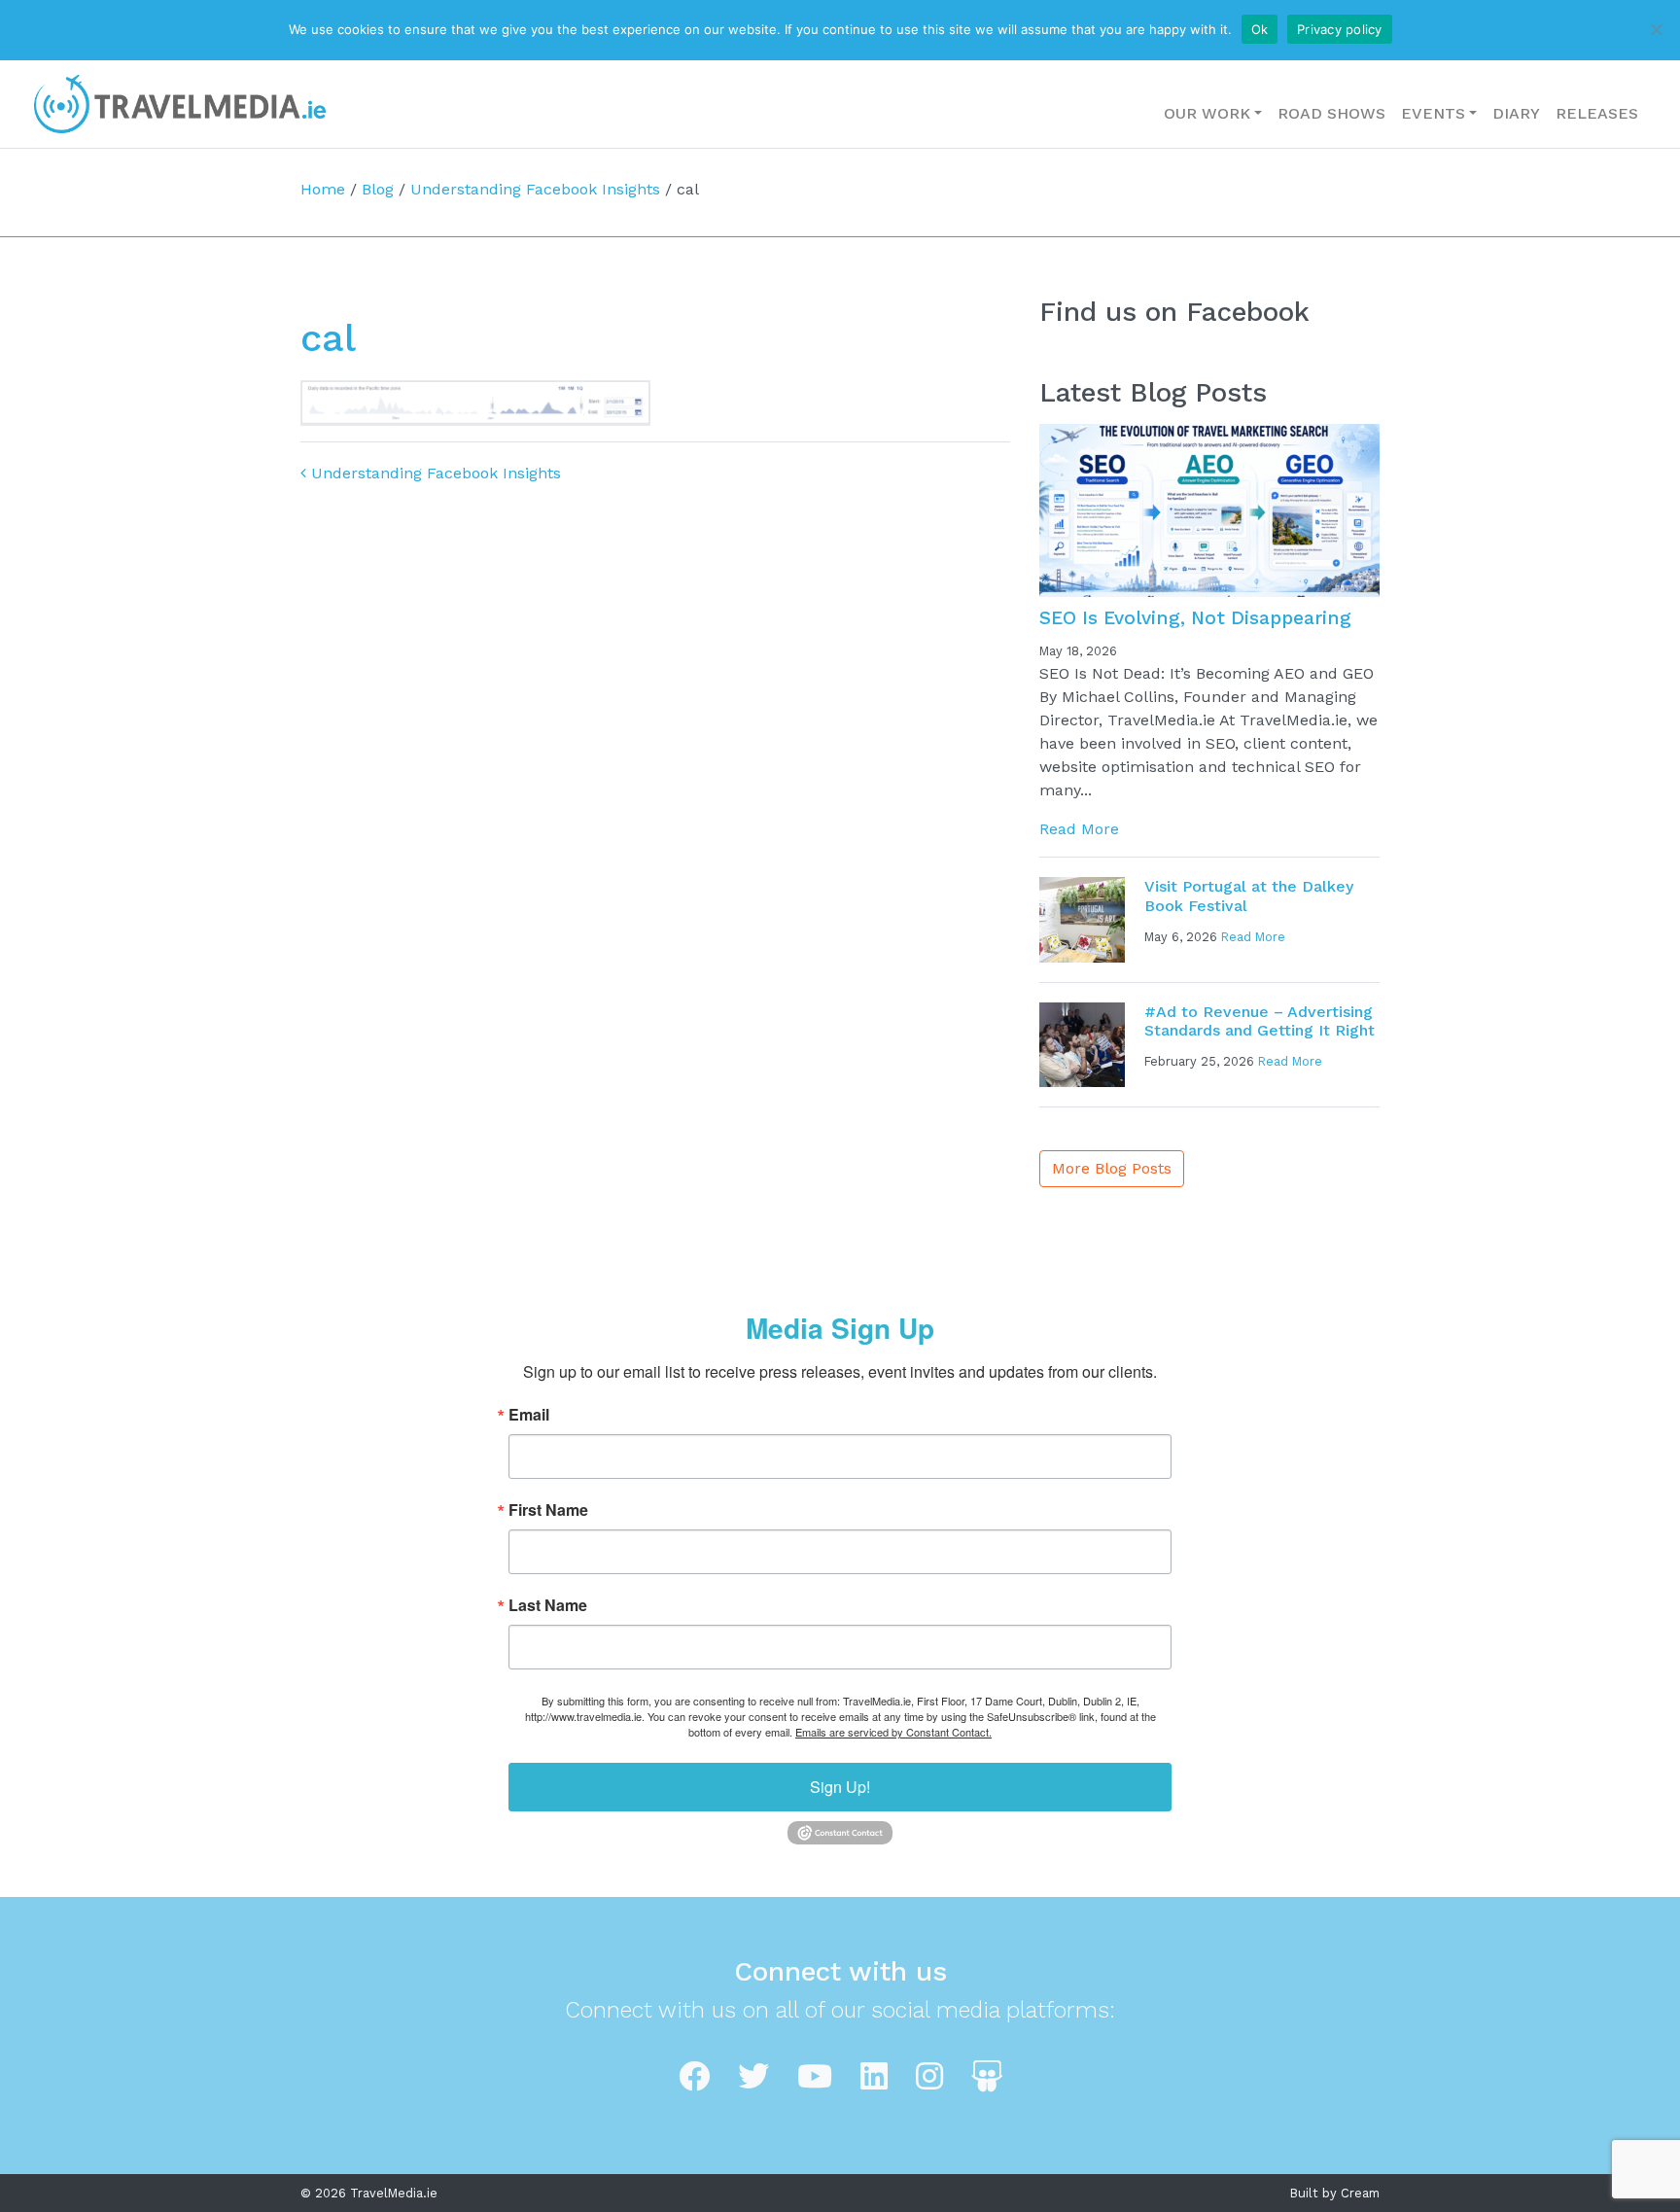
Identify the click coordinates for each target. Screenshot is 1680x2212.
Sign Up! (840, 1787)
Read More (1079, 829)
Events (1433, 113)
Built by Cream (1335, 2193)
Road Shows (1331, 113)
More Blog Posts (1112, 1168)
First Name (548, 1510)
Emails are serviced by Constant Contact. (893, 1732)
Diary (1516, 113)
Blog (378, 189)
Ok (1260, 29)
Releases (1597, 113)
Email (529, 1415)
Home (323, 189)
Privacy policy (1340, 29)
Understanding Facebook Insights (535, 189)
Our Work (1207, 113)
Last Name (548, 1605)
